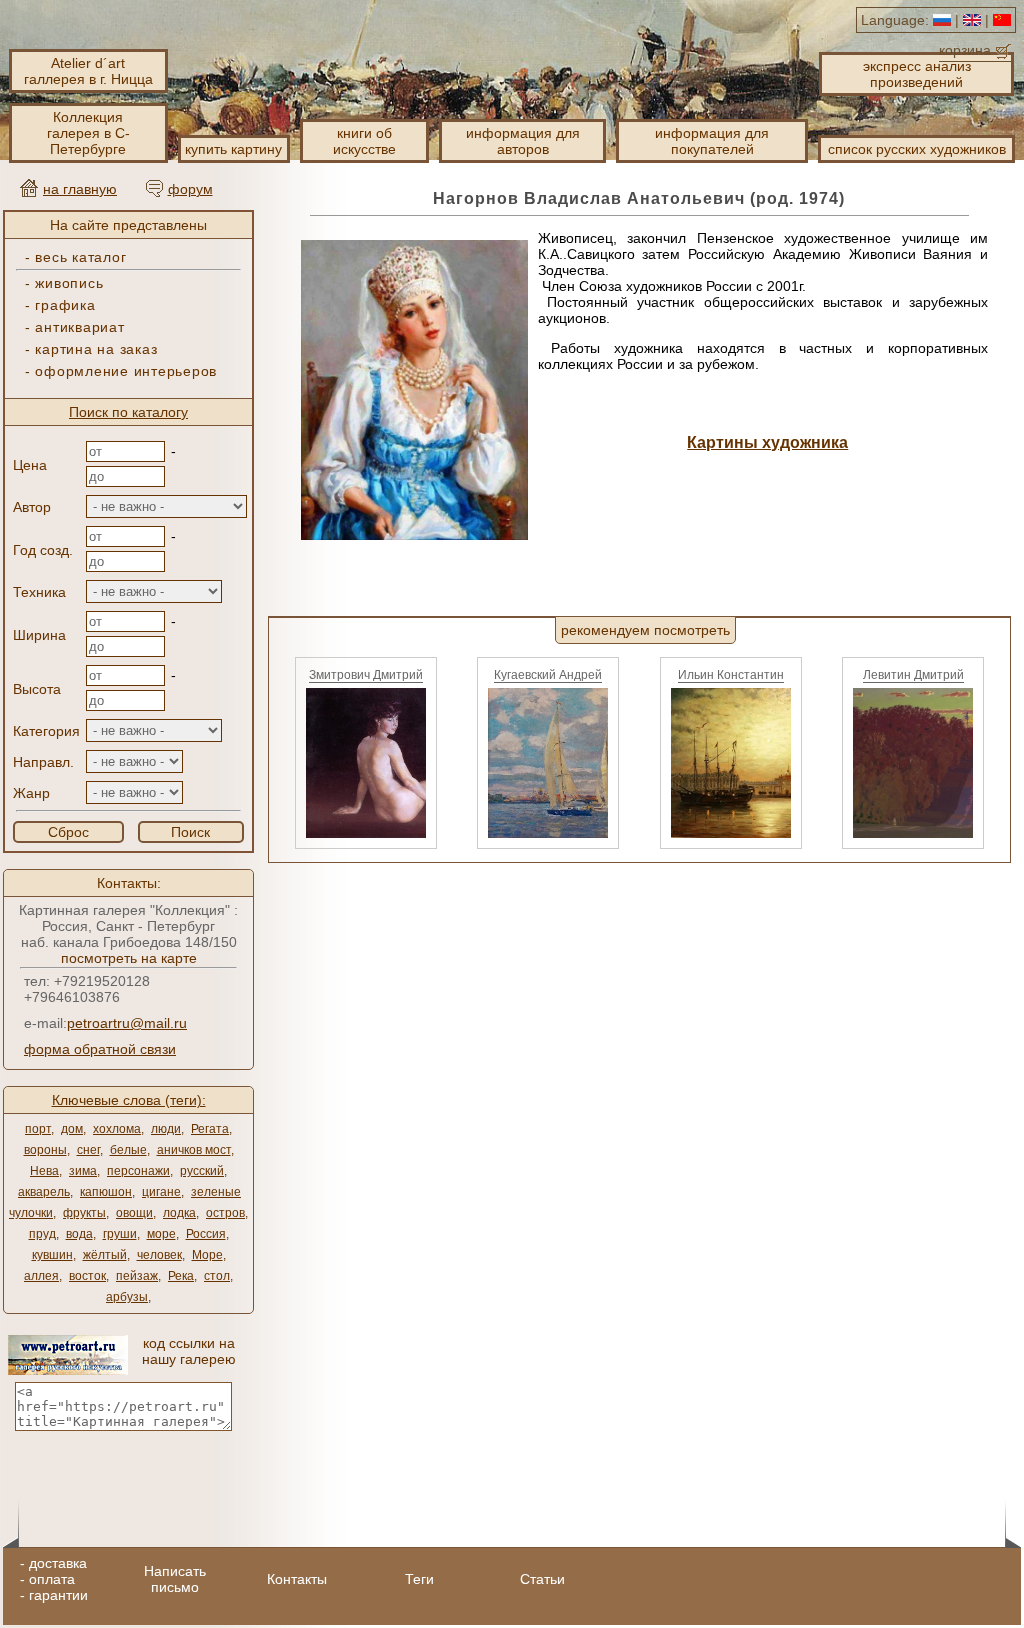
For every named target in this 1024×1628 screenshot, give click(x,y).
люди (166, 1129)
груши (120, 1234)
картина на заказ (96, 349)
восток (87, 1276)
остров (225, 1213)
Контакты (297, 1579)
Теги (419, 1579)
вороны (45, 1150)
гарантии (58, 1595)
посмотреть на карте (129, 958)
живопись (69, 283)
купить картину (233, 149)
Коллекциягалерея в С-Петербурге (88, 133)
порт (38, 1129)
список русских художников (917, 149)
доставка (58, 1563)
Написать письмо (175, 1579)
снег (88, 1150)
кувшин (52, 1255)
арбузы (127, 1297)
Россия (206, 1234)
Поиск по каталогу (128, 412)
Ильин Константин (731, 675)
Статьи (542, 1579)
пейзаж (137, 1276)
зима (83, 1171)
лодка (179, 1213)
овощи (134, 1213)
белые (128, 1150)
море (161, 1234)
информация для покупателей (712, 141)
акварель (44, 1192)
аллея (41, 1276)
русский (202, 1171)
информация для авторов (523, 141)
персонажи (138, 1171)
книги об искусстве (364, 141)
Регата (210, 1129)
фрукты (84, 1213)
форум (190, 189)
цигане (161, 1192)
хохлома (117, 1129)
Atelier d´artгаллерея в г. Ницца (88, 71)
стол (217, 1276)
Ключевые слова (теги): (129, 1100)
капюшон (106, 1192)
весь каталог (80, 257)
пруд (42, 1234)
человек (159, 1255)
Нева (44, 1171)
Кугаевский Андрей (548, 675)
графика (65, 305)
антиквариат (79, 327)
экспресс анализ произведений (917, 74)
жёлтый (105, 1255)
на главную (80, 189)
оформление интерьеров (126, 371)
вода (79, 1234)
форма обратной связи (100, 1049)
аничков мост (194, 1150)
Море (207, 1255)
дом (72, 1129)
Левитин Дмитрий (913, 675)
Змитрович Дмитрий (366, 675)
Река (181, 1276)
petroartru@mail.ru (127, 1023)
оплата (52, 1579)
